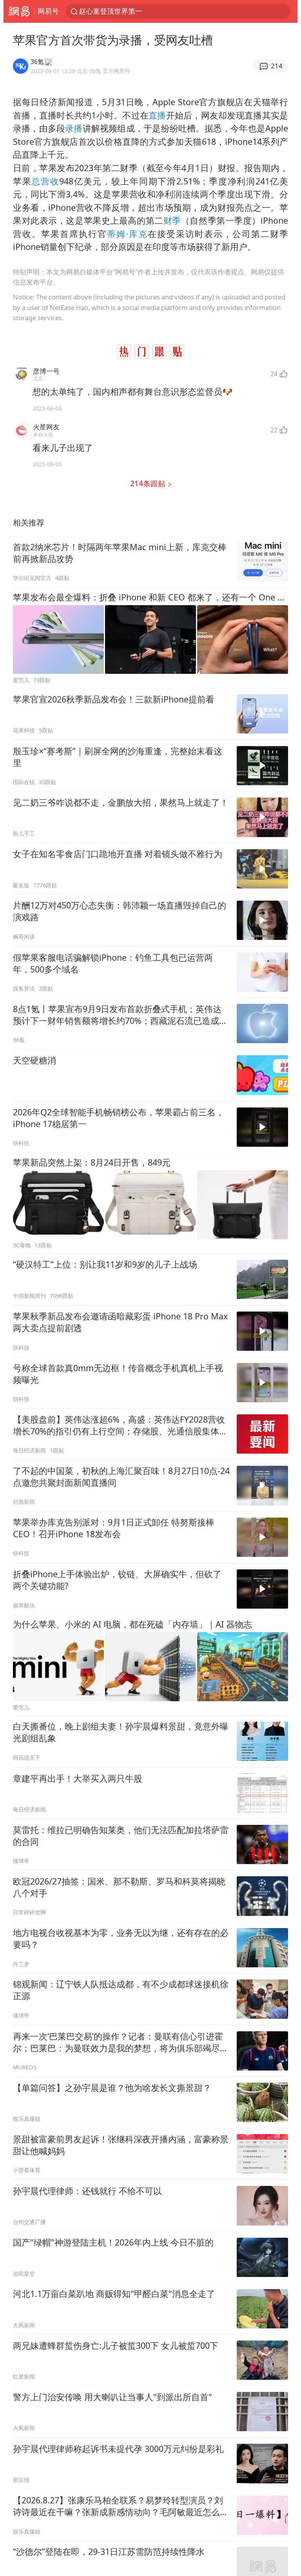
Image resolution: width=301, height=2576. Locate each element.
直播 (157, 115)
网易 (19, 11)
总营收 (45, 181)
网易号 (48, 11)
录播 (74, 128)
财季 (172, 220)
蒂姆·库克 (127, 234)
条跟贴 (149, 483)
